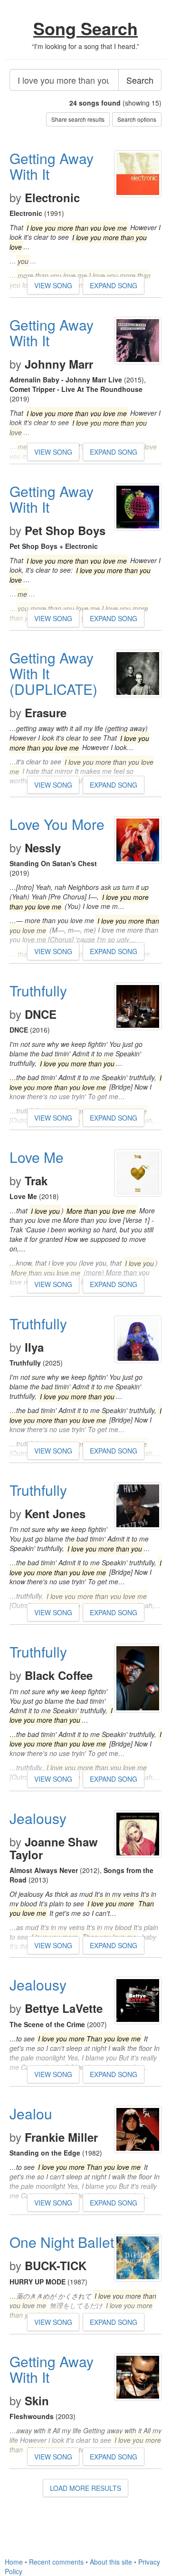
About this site (111, 2562)
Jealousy (38, 1818)
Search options (137, 119)
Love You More (57, 824)
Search (140, 80)
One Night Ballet (62, 2242)
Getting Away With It (52, 166)
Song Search (85, 28)
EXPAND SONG (114, 285)
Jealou (31, 2113)
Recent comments (56, 2562)
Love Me (37, 1157)
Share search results (78, 119)
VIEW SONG (53, 285)
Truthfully (38, 990)
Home (14, 2562)
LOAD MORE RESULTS (85, 2488)
